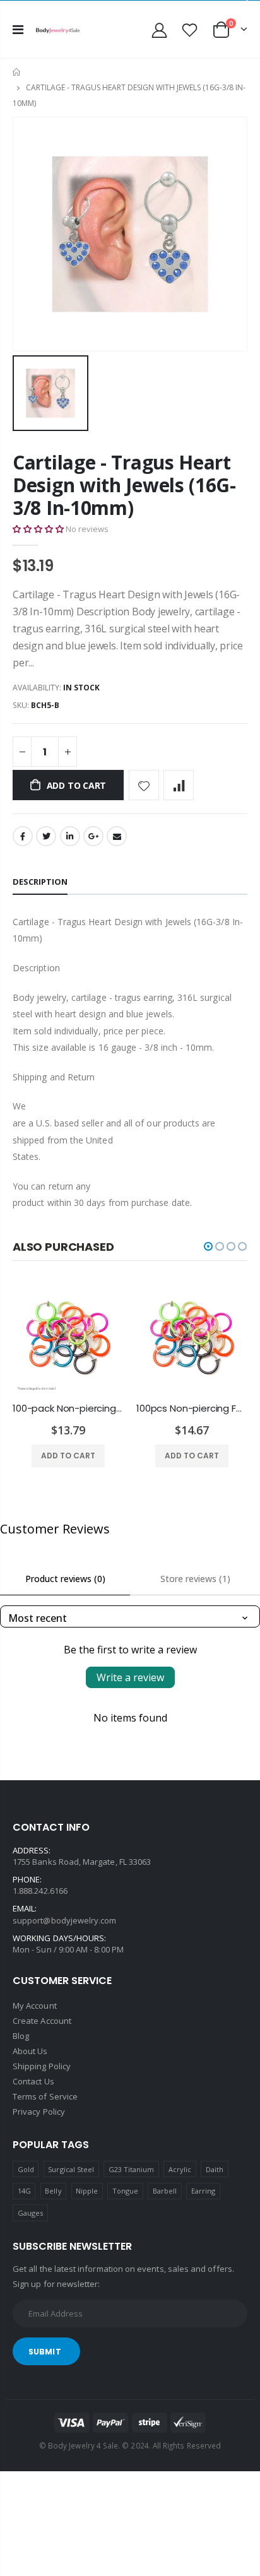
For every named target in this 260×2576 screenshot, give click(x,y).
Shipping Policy (42, 2066)
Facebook (23, 836)
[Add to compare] (179, 785)
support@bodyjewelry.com (65, 1920)
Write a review (130, 1677)
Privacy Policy (39, 2112)
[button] (38, 529)
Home (17, 72)
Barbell (165, 2191)
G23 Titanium (132, 2169)
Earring (203, 2191)
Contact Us (33, 2081)
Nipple (87, 2191)
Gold (26, 2169)
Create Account (42, 2021)
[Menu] (18, 29)
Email (117, 836)
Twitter (46, 836)
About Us (30, 2051)
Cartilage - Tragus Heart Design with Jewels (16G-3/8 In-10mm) (124, 485)
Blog (21, 2036)
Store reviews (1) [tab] (195, 1579)
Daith (215, 2169)
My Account (35, 2006)
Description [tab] (40, 882)
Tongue (125, 2191)
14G (24, 2191)
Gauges (30, 2213)
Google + (93, 836)
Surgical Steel (71, 2169)
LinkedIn (70, 836)
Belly (53, 2191)
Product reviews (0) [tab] (65, 1579)
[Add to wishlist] (144, 785)
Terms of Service (45, 2096)
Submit (45, 2352)
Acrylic (180, 2169)
